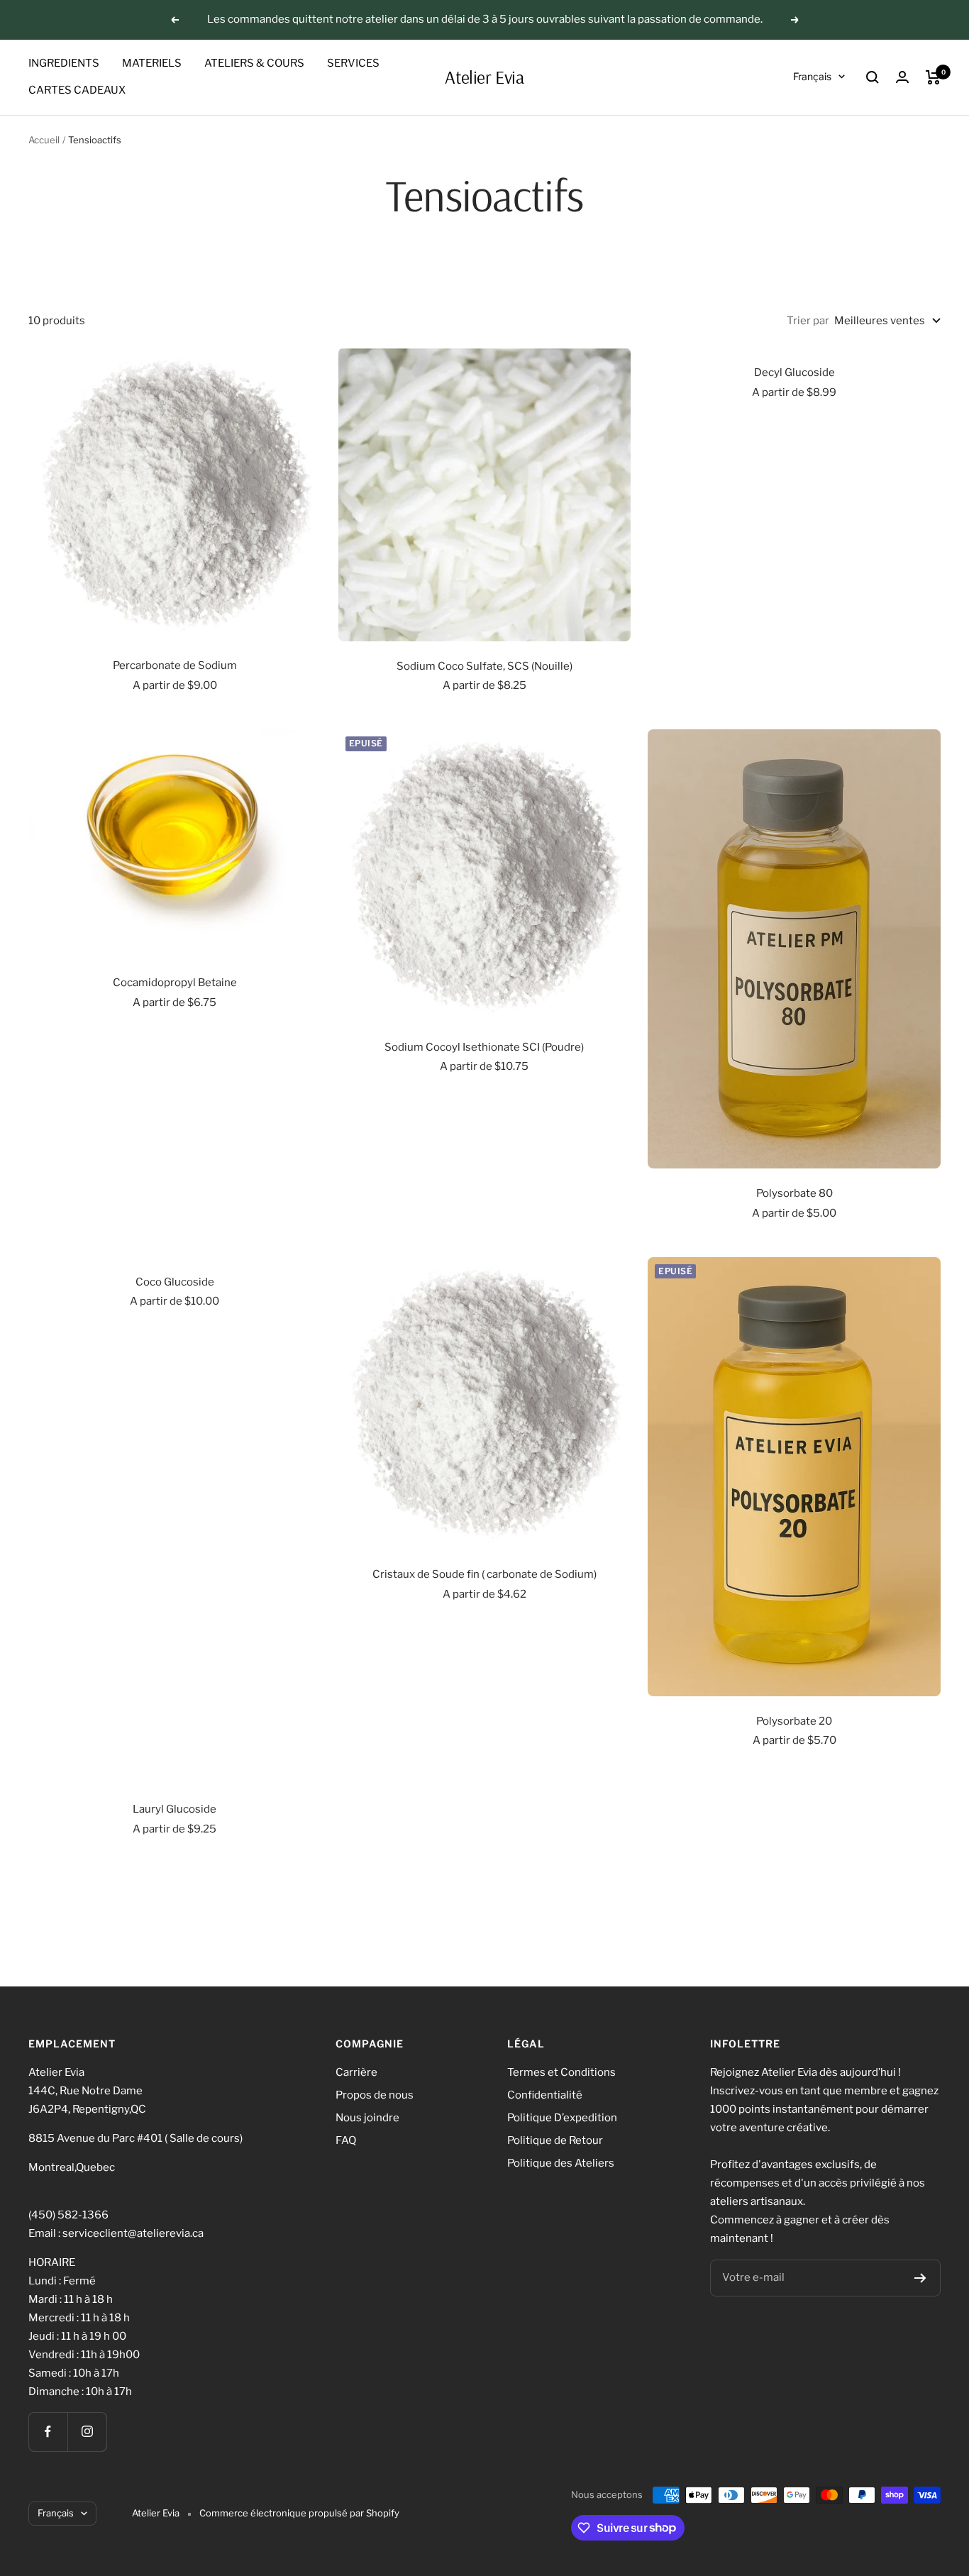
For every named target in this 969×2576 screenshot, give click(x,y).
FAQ (346, 2140)
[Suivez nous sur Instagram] (87, 2432)
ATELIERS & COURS (254, 63)
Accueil (44, 140)
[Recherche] (873, 77)
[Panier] (933, 77)
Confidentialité (545, 2095)
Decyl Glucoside (794, 372)
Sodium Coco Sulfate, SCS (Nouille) (484, 666)
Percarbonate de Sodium (175, 665)
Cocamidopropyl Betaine (175, 983)
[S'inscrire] (920, 2278)
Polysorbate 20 (794, 1721)
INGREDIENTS (64, 63)
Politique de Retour (555, 2140)
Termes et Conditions (561, 2072)
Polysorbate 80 (794, 1193)
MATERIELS (152, 63)
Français (812, 76)
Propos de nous (375, 2095)
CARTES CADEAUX (77, 90)
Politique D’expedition (562, 2118)
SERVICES (353, 63)
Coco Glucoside (175, 1282)
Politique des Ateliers (561, 2163)
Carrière (356, 2072)
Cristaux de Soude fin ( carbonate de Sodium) (484, 1574)
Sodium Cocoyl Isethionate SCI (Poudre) (484, 1047)
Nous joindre (367, 2118)
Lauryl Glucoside (175, 1809)
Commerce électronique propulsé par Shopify (299, 2513)
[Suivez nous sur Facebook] (48, 2432)
